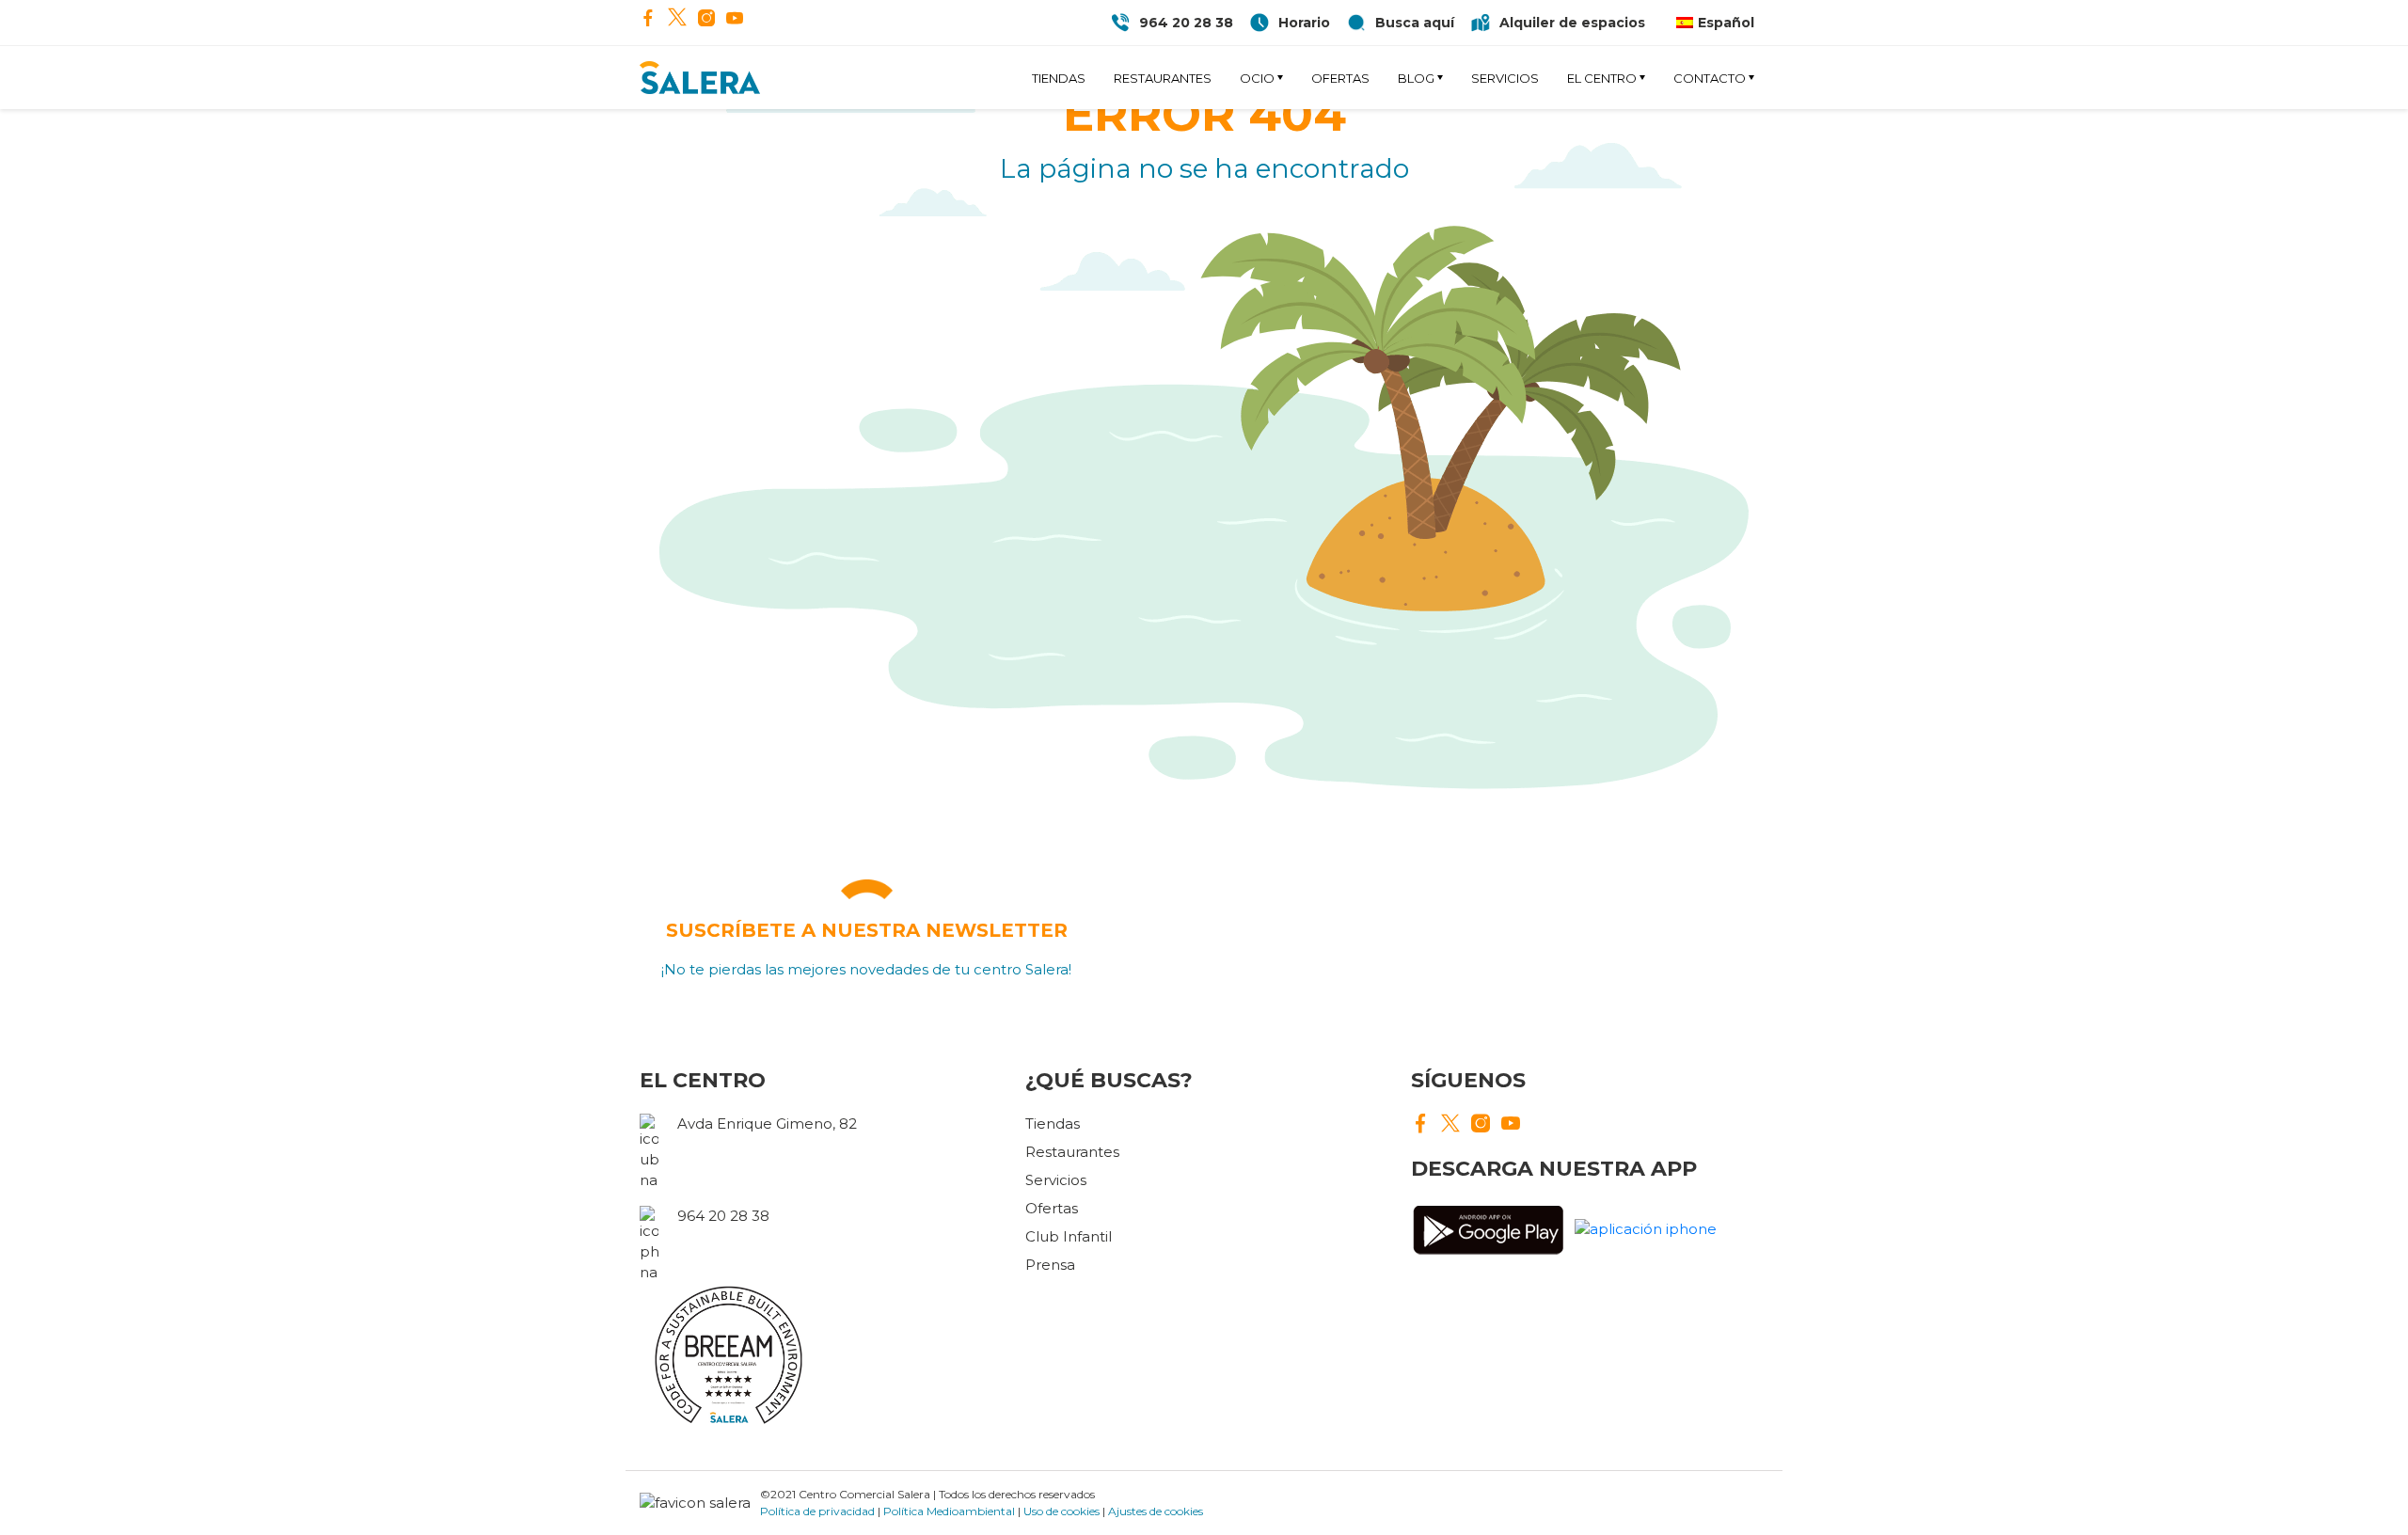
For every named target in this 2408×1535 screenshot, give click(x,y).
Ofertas (1340, 78)
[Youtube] (735, 20)
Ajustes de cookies (1156, 1511)
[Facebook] (648, 20)
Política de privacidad (817, 1511)
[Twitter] (677, 19)
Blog (1416, 78)
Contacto (1710, 78)
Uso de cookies (1061, 1511)
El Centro (1602, 78)
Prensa (1050, 1265)
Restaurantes (1163, 78)
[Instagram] (706, 20)
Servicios (1505, 78)
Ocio (1257, 78)
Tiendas (1059, 78)
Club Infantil (1069, 1236)
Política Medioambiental (949, 1511)
